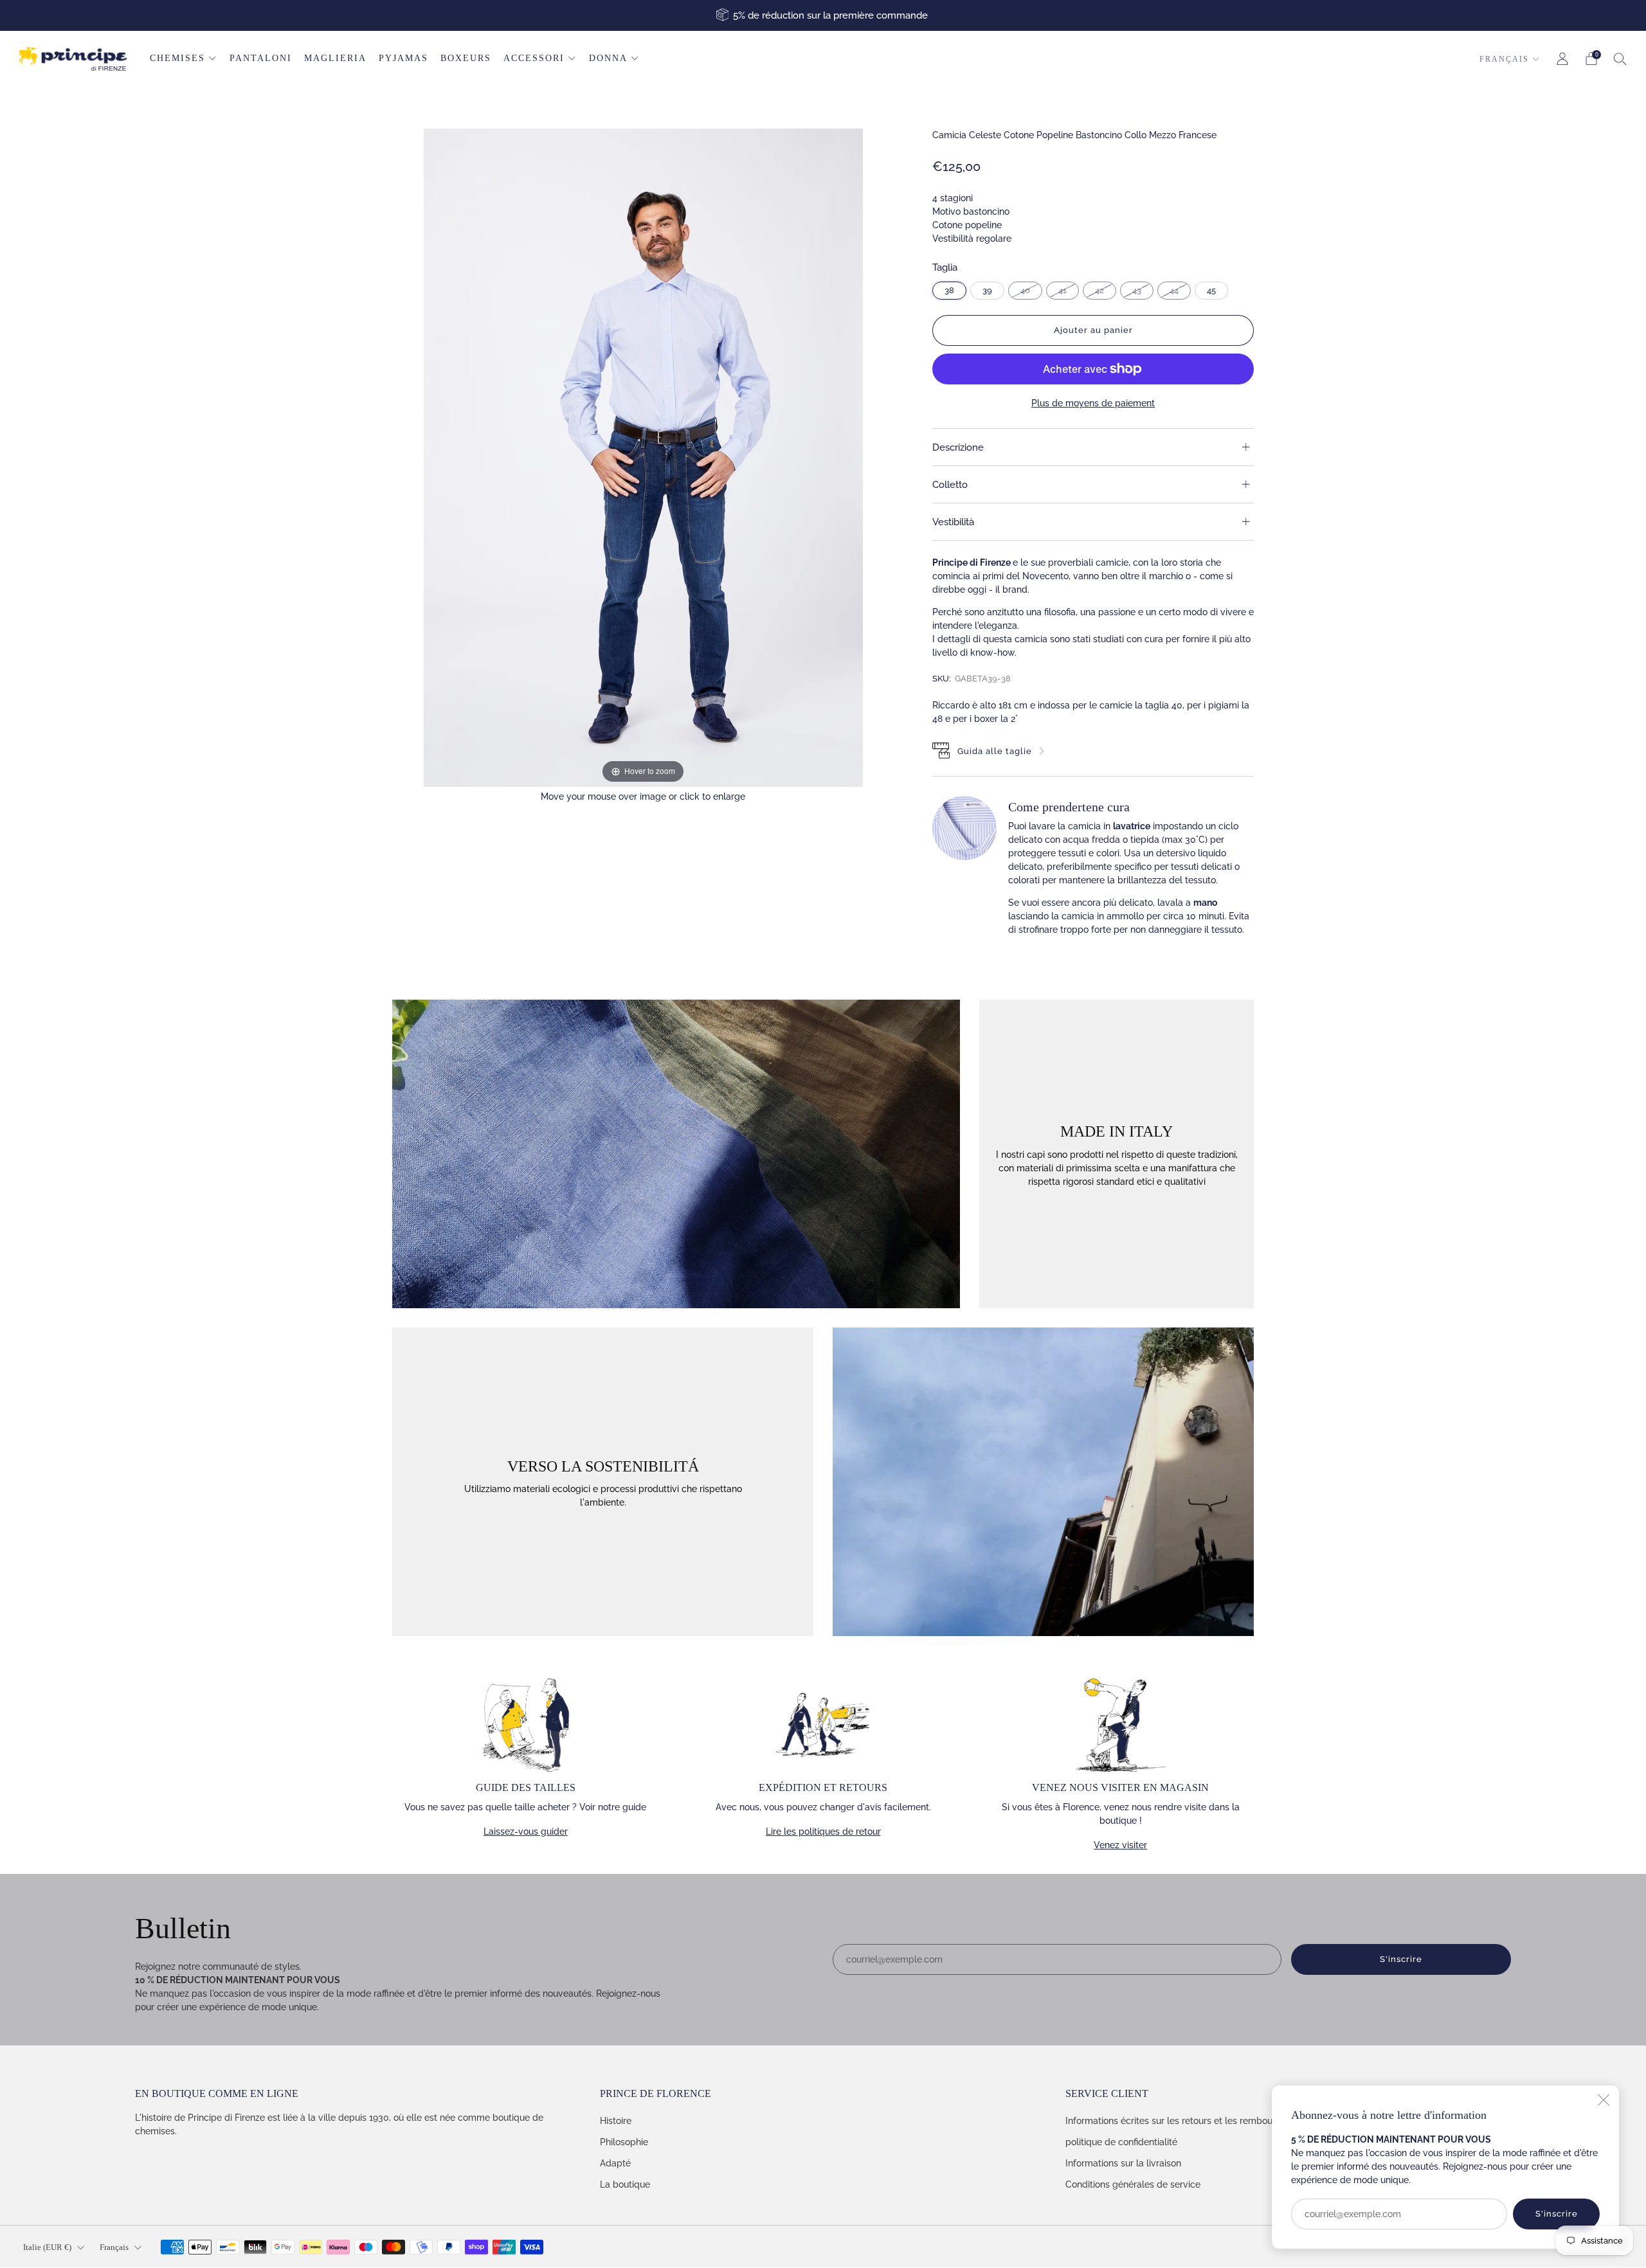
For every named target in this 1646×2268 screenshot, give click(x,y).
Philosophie (624, 2142)
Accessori (534, 58)
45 (1211, 290)
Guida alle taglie (995, 751)
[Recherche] (1620, 59)
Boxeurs (466, 58)
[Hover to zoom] (643, 457)
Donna (608, 58)
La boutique (625, 2184)
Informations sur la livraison (1123, 2163)
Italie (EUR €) (47, 2247)
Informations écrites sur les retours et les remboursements (1189, 2121)
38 (949, 290)
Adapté (615, 2163)
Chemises (177, 58)
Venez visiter (1120, 1845)
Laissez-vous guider (526, 1832)
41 (1063, 290)
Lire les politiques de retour (823, 1832)
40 (1025, 290)
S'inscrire (1557, 2214)
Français (1504, 59)
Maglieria (335, 58)
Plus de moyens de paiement (1093, 403)
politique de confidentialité (1121, 2142)
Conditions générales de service (1133, 2184)
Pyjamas (403, 58)
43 (1137, 290)
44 (1174, 290)
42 (1099, 290)
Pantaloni (261, 58)
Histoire (616, 2121)
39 (987, 290)
